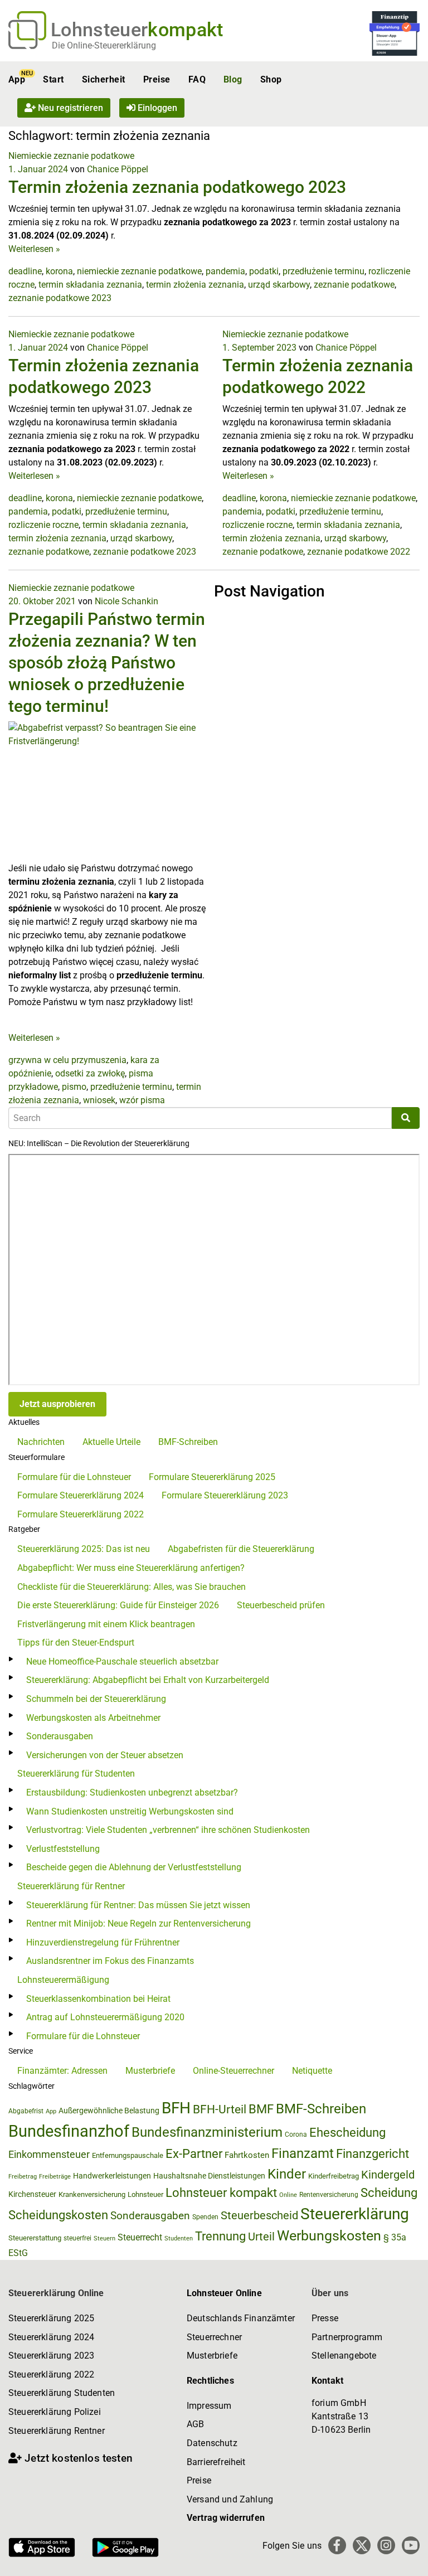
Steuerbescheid (259, 2216)
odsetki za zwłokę (90, 1073)
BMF (261, 2109)
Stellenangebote (344, 2356)
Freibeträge (55, 2177)
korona (59, 271)
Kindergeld (388, 2175)
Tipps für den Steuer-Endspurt (76, 1643)
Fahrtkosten (247, 2155)
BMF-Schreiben (188, 1442)
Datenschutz (212, 2443)
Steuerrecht (140, 2237)
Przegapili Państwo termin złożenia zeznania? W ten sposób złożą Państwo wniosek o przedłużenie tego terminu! (107, 663)
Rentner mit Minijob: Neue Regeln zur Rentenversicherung (138, 1923)
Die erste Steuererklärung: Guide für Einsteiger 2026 (118, 1605)
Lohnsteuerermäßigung (63, 1980)
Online (288, 2195)
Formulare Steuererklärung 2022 (81, 1514)
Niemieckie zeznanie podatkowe (71, 156)
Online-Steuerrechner (234, 2071)
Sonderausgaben (60, 1736)
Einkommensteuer (49, 2154)
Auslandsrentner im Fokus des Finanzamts (110, 1961)
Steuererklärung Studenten (62, 2393)
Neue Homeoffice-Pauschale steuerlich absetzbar (122, 1661)
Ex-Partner (194, 2154)
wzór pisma (142, 1100)
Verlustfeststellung (63, 1849)
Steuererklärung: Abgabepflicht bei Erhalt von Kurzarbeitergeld (148, 1680)
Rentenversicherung (329, 2195)
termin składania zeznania (90, 285)
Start (53, 79)
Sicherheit (104, 79)
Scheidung (389, 2193)
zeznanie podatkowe (354, 285)
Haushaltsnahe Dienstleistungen (209, 2176)
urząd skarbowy (279, 285)
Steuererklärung (355, 2214)
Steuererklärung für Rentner (71, 1886)
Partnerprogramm (347, 2337)
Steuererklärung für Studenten (76, 1774)
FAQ (197, 79)
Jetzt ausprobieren (57, 1404)
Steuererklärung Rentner (57, 2431)
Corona (296, 2134)
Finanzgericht (373, 2154)
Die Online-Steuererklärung (104, 45)
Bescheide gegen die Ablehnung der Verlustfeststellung (134, 1867)
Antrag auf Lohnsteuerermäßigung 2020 (105, 2017)
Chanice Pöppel (118, 169)
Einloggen (156, 108)
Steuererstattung (35, 2238)
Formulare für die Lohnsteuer (74, 1477)
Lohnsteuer (145, 2194)
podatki (264, 271)
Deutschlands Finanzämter (241, 2318)
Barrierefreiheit (216, 2462)
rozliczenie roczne (43, 525)
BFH (176, 2108)
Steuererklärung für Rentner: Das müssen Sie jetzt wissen (138, 1905)
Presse (325, 2318)
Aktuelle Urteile (111, 1442)
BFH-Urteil (220, 2109)
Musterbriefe (150, 2071)
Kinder (287, 2174)
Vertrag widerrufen (226, 2518)
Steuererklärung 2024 (51, 2337)
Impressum (209, 2406)
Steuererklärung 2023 (51, 2356)
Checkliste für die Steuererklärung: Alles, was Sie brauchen (132, 1587)
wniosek (99, 1100)
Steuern (104, 2238)
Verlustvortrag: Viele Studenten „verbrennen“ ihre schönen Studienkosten (168, 1830)
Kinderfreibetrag (334, 2176)
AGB (195, 2424)
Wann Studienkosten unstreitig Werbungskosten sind (130, 1811)
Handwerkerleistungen (112, 2176)
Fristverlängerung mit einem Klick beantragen (106, 1624)
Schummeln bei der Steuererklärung (96, 1699)
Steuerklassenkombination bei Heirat (98, 1999)
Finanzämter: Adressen (62, 2071)
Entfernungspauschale (128, 2155)
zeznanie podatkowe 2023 (60, 298)
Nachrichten (41, 1442)
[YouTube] (411, 2545)
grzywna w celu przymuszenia (67, 1060)
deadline (25, 271)
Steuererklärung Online (56, 2293)
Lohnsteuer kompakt (221, 2193)
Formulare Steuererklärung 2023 (225, 1495)
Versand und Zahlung (230, 2499)
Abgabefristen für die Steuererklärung (241, 1549)
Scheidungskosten (58, 2215)
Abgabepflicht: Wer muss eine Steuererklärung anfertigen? (131, 1568)
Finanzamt (303, 2153)
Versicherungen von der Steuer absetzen (105, 1755)
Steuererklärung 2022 (51, 2374)
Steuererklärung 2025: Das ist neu (84, 1549)
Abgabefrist (26, 2111)
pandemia (225, 271)
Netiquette (312, 2071)
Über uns (330, 2293)
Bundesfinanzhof (69, 2131)
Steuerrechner (214, 2337)
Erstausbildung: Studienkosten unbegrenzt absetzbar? (132, 1792)
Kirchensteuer (32, 2194)
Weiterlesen (34, 249)
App (17, 79)
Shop (271, 79)
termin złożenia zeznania (195, 285)
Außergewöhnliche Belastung (109, 2111)
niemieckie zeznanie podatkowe (139, 271)
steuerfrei (77, 2238)
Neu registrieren (69, 108)
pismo (74, 1087)
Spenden (205, 2217)
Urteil (261, 2237)
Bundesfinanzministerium (207, 2132)
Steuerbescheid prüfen (281, 1605)
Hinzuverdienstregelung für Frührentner (103, 1942)
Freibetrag (23, 2177)
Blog (233, 79)
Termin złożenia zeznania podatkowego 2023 (177, 187)
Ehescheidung (347, 2133)
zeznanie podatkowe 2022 (359, 552)
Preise (157, 79)
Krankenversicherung (92, 2194)
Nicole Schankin (127, 601)
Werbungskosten (329, 2236)
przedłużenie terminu (324, 271)
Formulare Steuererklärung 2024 (81, 1495)
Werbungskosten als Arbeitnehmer (93, 1718)
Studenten (179, 2238)
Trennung (220, 2236)
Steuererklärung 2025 (51, 2318)
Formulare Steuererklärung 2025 (212, 1477)
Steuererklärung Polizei (55, 2412)
